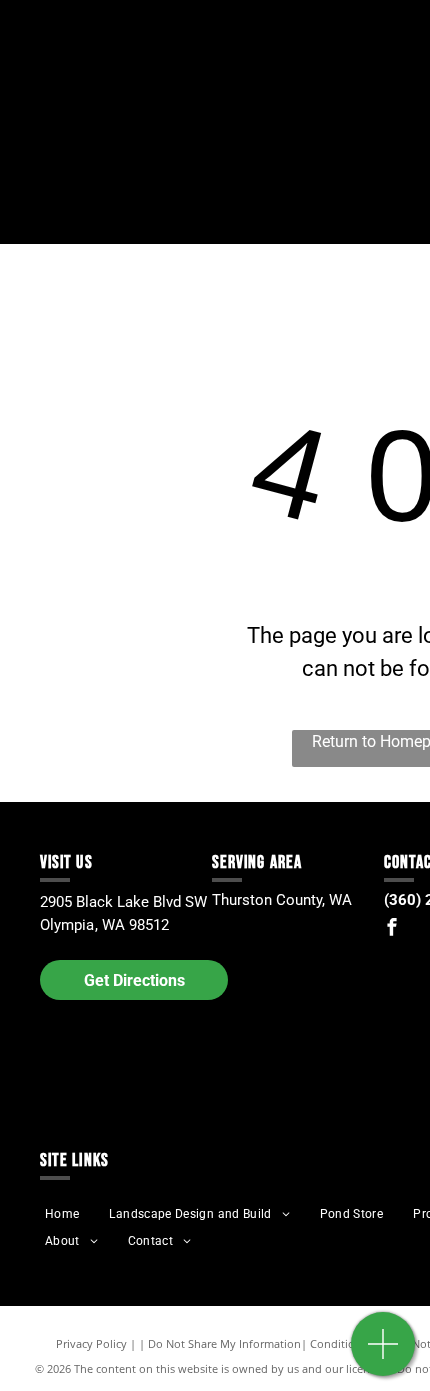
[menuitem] (62, 1214)
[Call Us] (383, 1354)
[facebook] (392, 929)
